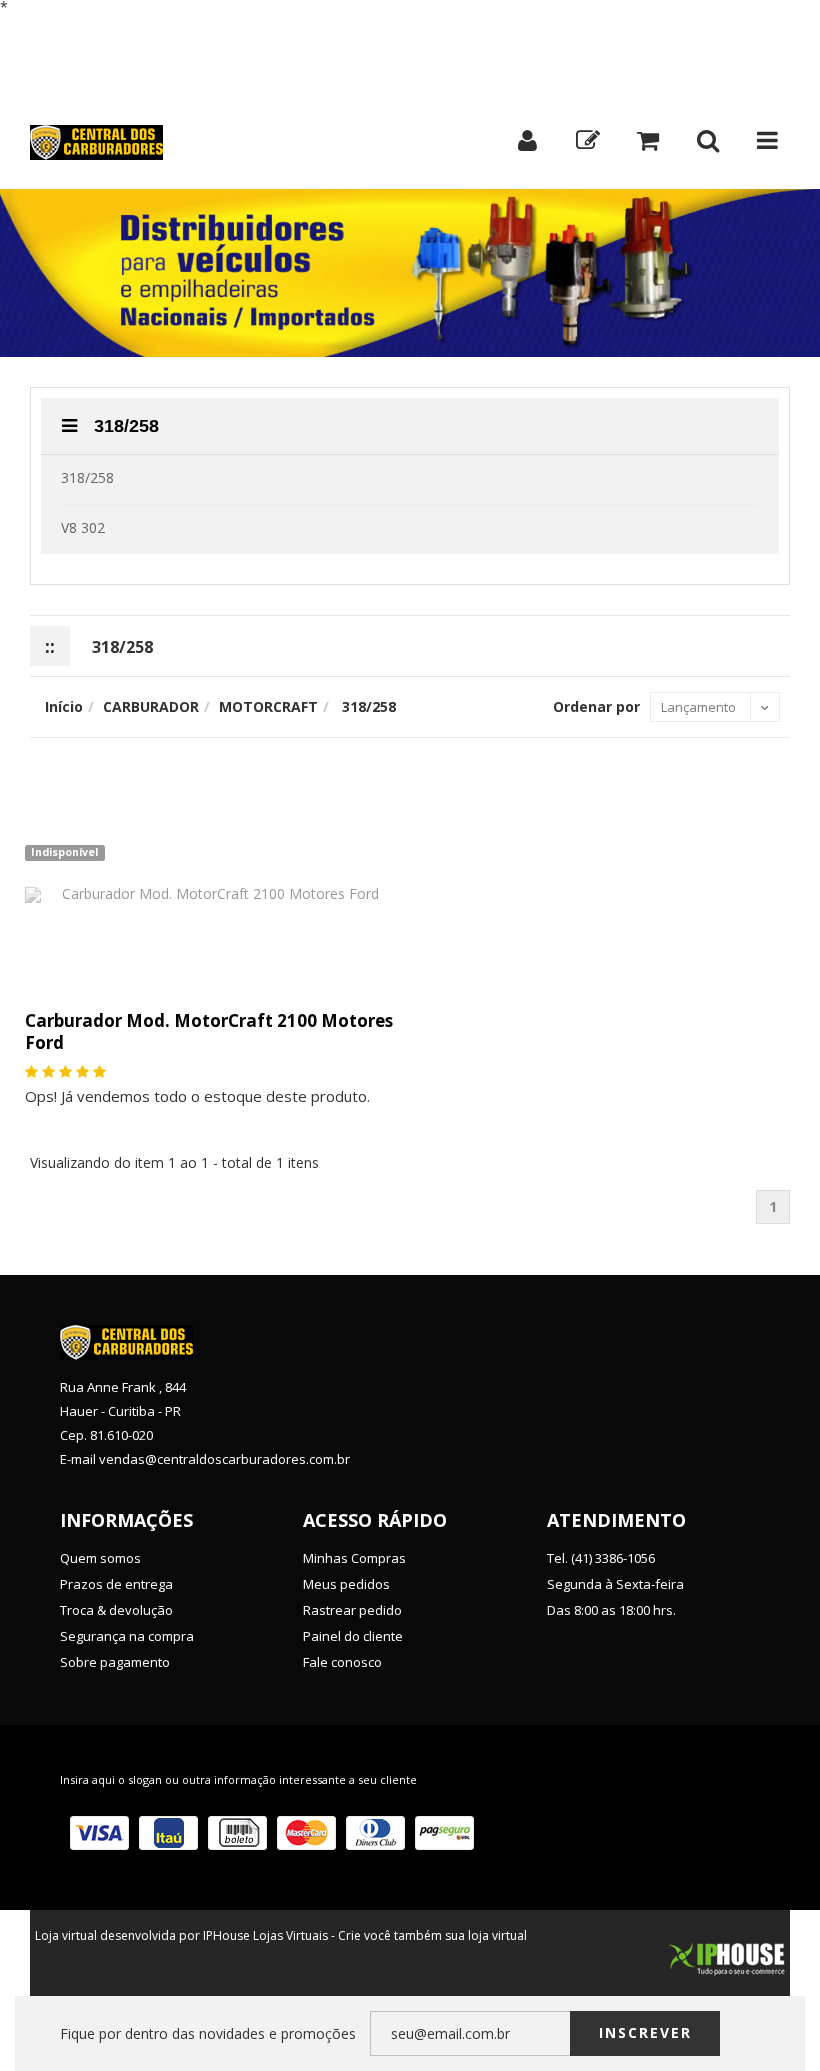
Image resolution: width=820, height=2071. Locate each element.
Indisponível (64, 852)
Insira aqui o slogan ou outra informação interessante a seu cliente (238, 1779)
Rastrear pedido (352, 1610)
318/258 (124, 426)
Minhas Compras (354, 1558)
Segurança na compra (127, 1636)
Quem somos (100, 1558)
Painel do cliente (353, 1636)
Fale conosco (342, 1662)
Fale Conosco (164, 27)
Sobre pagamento (115, 1662)
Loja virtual (66, 1935)
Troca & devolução (116, 1610)
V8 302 (83, 527)
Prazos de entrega (116, 1584)
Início (66, 27)
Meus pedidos (346, 1584)
